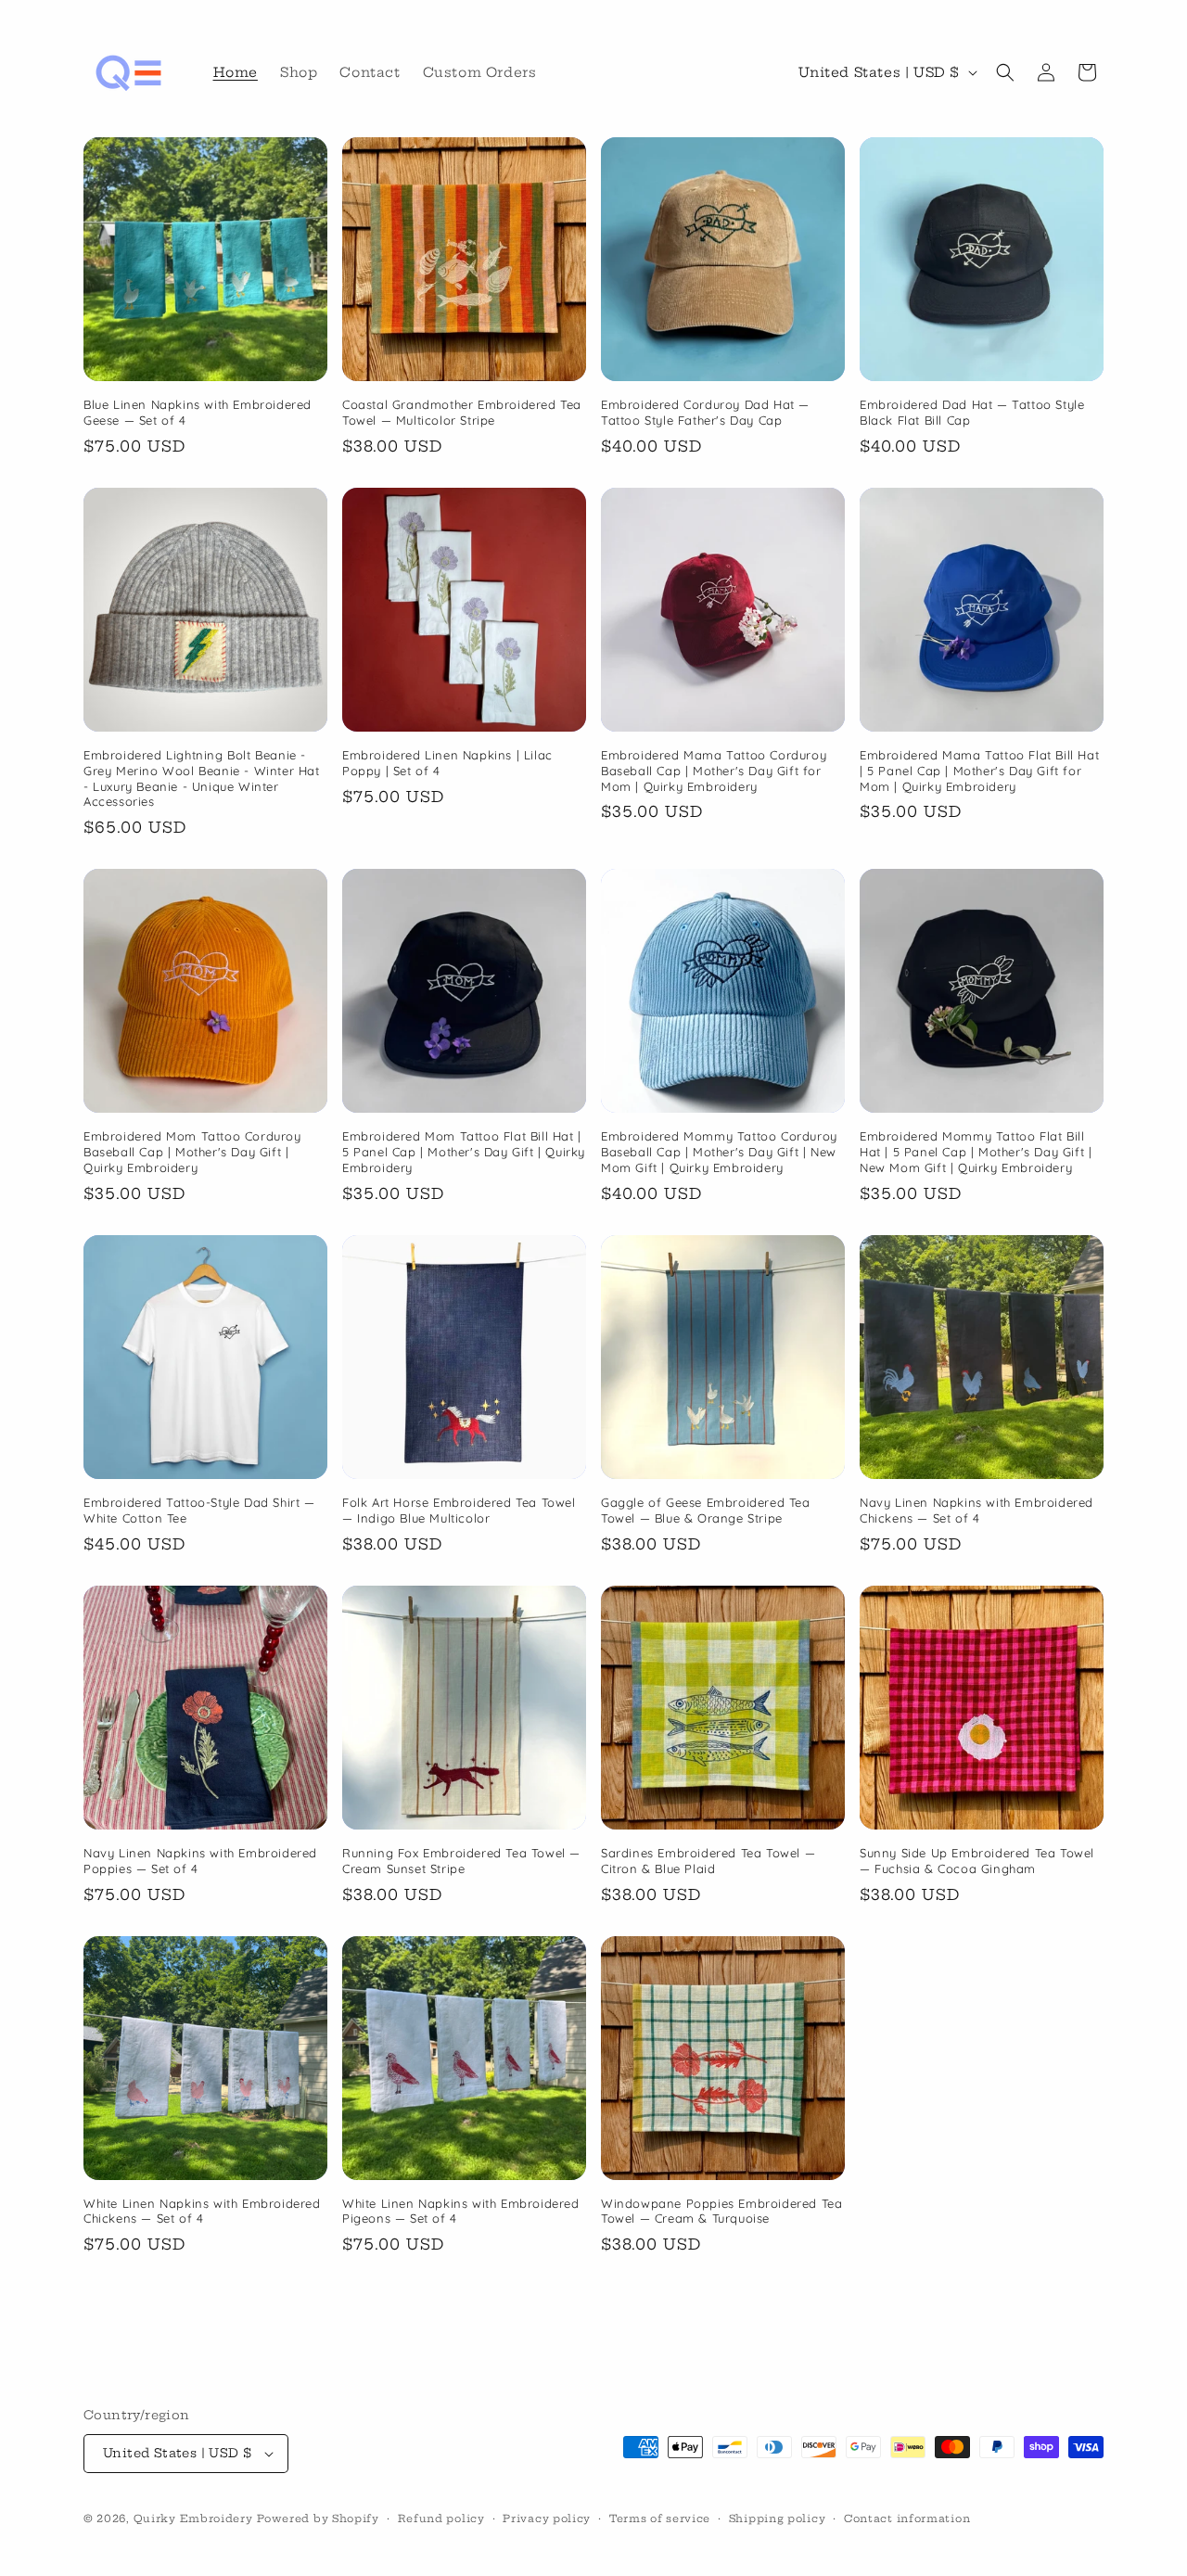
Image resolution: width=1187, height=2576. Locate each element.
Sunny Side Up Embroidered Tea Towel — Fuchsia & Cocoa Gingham (977, 1861)
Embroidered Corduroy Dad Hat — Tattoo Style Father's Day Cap (705, 412)
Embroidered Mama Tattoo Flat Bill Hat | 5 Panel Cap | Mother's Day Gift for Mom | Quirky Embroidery (979, 771)
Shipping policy (778, 2519)
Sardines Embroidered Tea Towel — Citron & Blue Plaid (708, 1861)
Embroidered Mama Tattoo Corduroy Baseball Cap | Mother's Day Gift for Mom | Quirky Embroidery (714, 771)
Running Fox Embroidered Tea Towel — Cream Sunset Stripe (461, 1861)
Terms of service (660, 2519)
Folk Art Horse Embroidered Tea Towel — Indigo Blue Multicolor (459, 1510)
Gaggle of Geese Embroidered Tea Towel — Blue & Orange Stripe (706, 1510)
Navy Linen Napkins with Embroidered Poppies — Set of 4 (200, 1861)
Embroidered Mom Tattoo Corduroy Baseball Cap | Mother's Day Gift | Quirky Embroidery (192, 1152)
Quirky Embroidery (193, 2519)
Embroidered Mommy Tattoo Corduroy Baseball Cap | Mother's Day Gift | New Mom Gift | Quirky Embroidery (719, 1152)
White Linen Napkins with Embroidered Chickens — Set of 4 (202, 2211)
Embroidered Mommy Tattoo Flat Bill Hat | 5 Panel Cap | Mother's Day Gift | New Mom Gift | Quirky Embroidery (976, 1152)
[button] (1005, 72)
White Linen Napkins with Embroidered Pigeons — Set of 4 (461, 2211)
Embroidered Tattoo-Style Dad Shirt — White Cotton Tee (199, 1510)
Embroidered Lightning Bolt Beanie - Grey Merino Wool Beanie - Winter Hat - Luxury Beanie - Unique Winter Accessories (202, 778)
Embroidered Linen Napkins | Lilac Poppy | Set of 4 (447, 763)
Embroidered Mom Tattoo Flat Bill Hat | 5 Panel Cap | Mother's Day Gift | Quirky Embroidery (464, 1152)
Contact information (907, 2519)
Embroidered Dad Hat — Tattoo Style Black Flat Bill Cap (972, 412)
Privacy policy (547, 2519)
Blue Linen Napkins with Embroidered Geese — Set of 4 (198, 412)
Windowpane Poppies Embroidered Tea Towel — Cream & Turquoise (721, 2211)
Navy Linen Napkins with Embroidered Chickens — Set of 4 (976, 1510)
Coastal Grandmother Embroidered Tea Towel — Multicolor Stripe (462, 412)
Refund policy (441, 2519)
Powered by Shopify (318, 2519)
